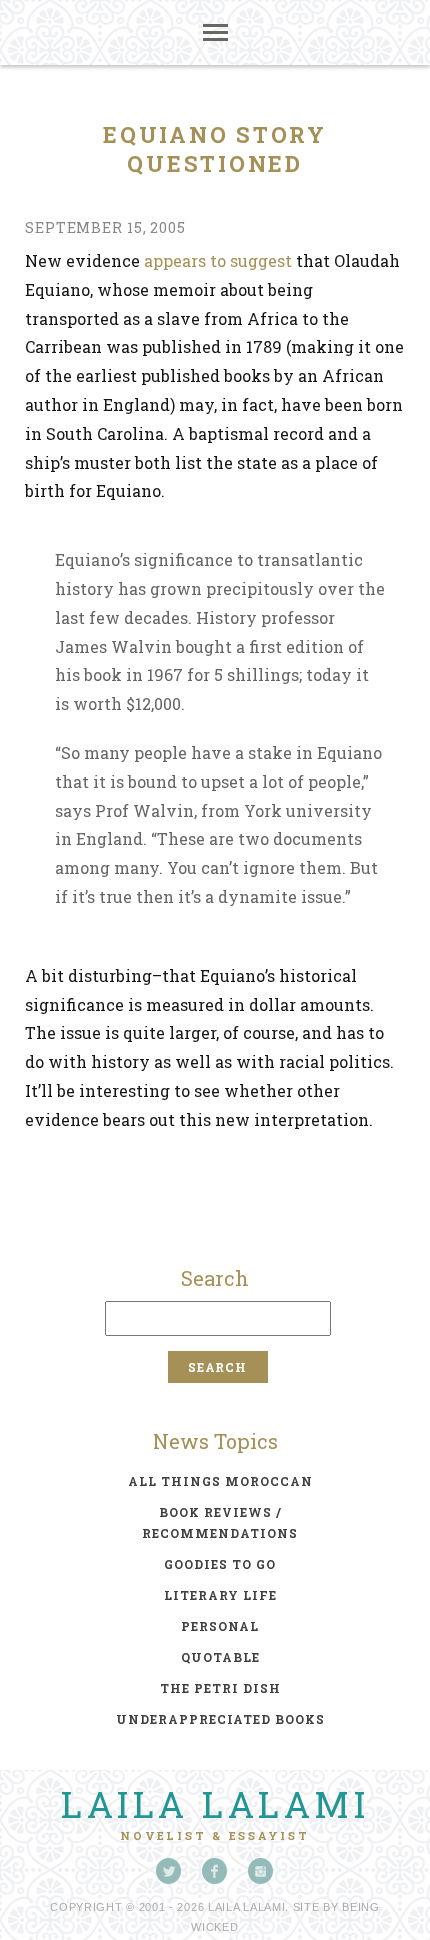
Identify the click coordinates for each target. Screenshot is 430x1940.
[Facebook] (215, 1871)
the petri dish (220, 1688)
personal (220, 1626)
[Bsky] (169, 1871)
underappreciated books (220, 1719)
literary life (220, 1595)
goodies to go (220, 1564)
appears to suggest (218, 260)
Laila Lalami (215, 1804)
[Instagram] (261, 1871)
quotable (220, 1657)
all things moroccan (220, 1481)
